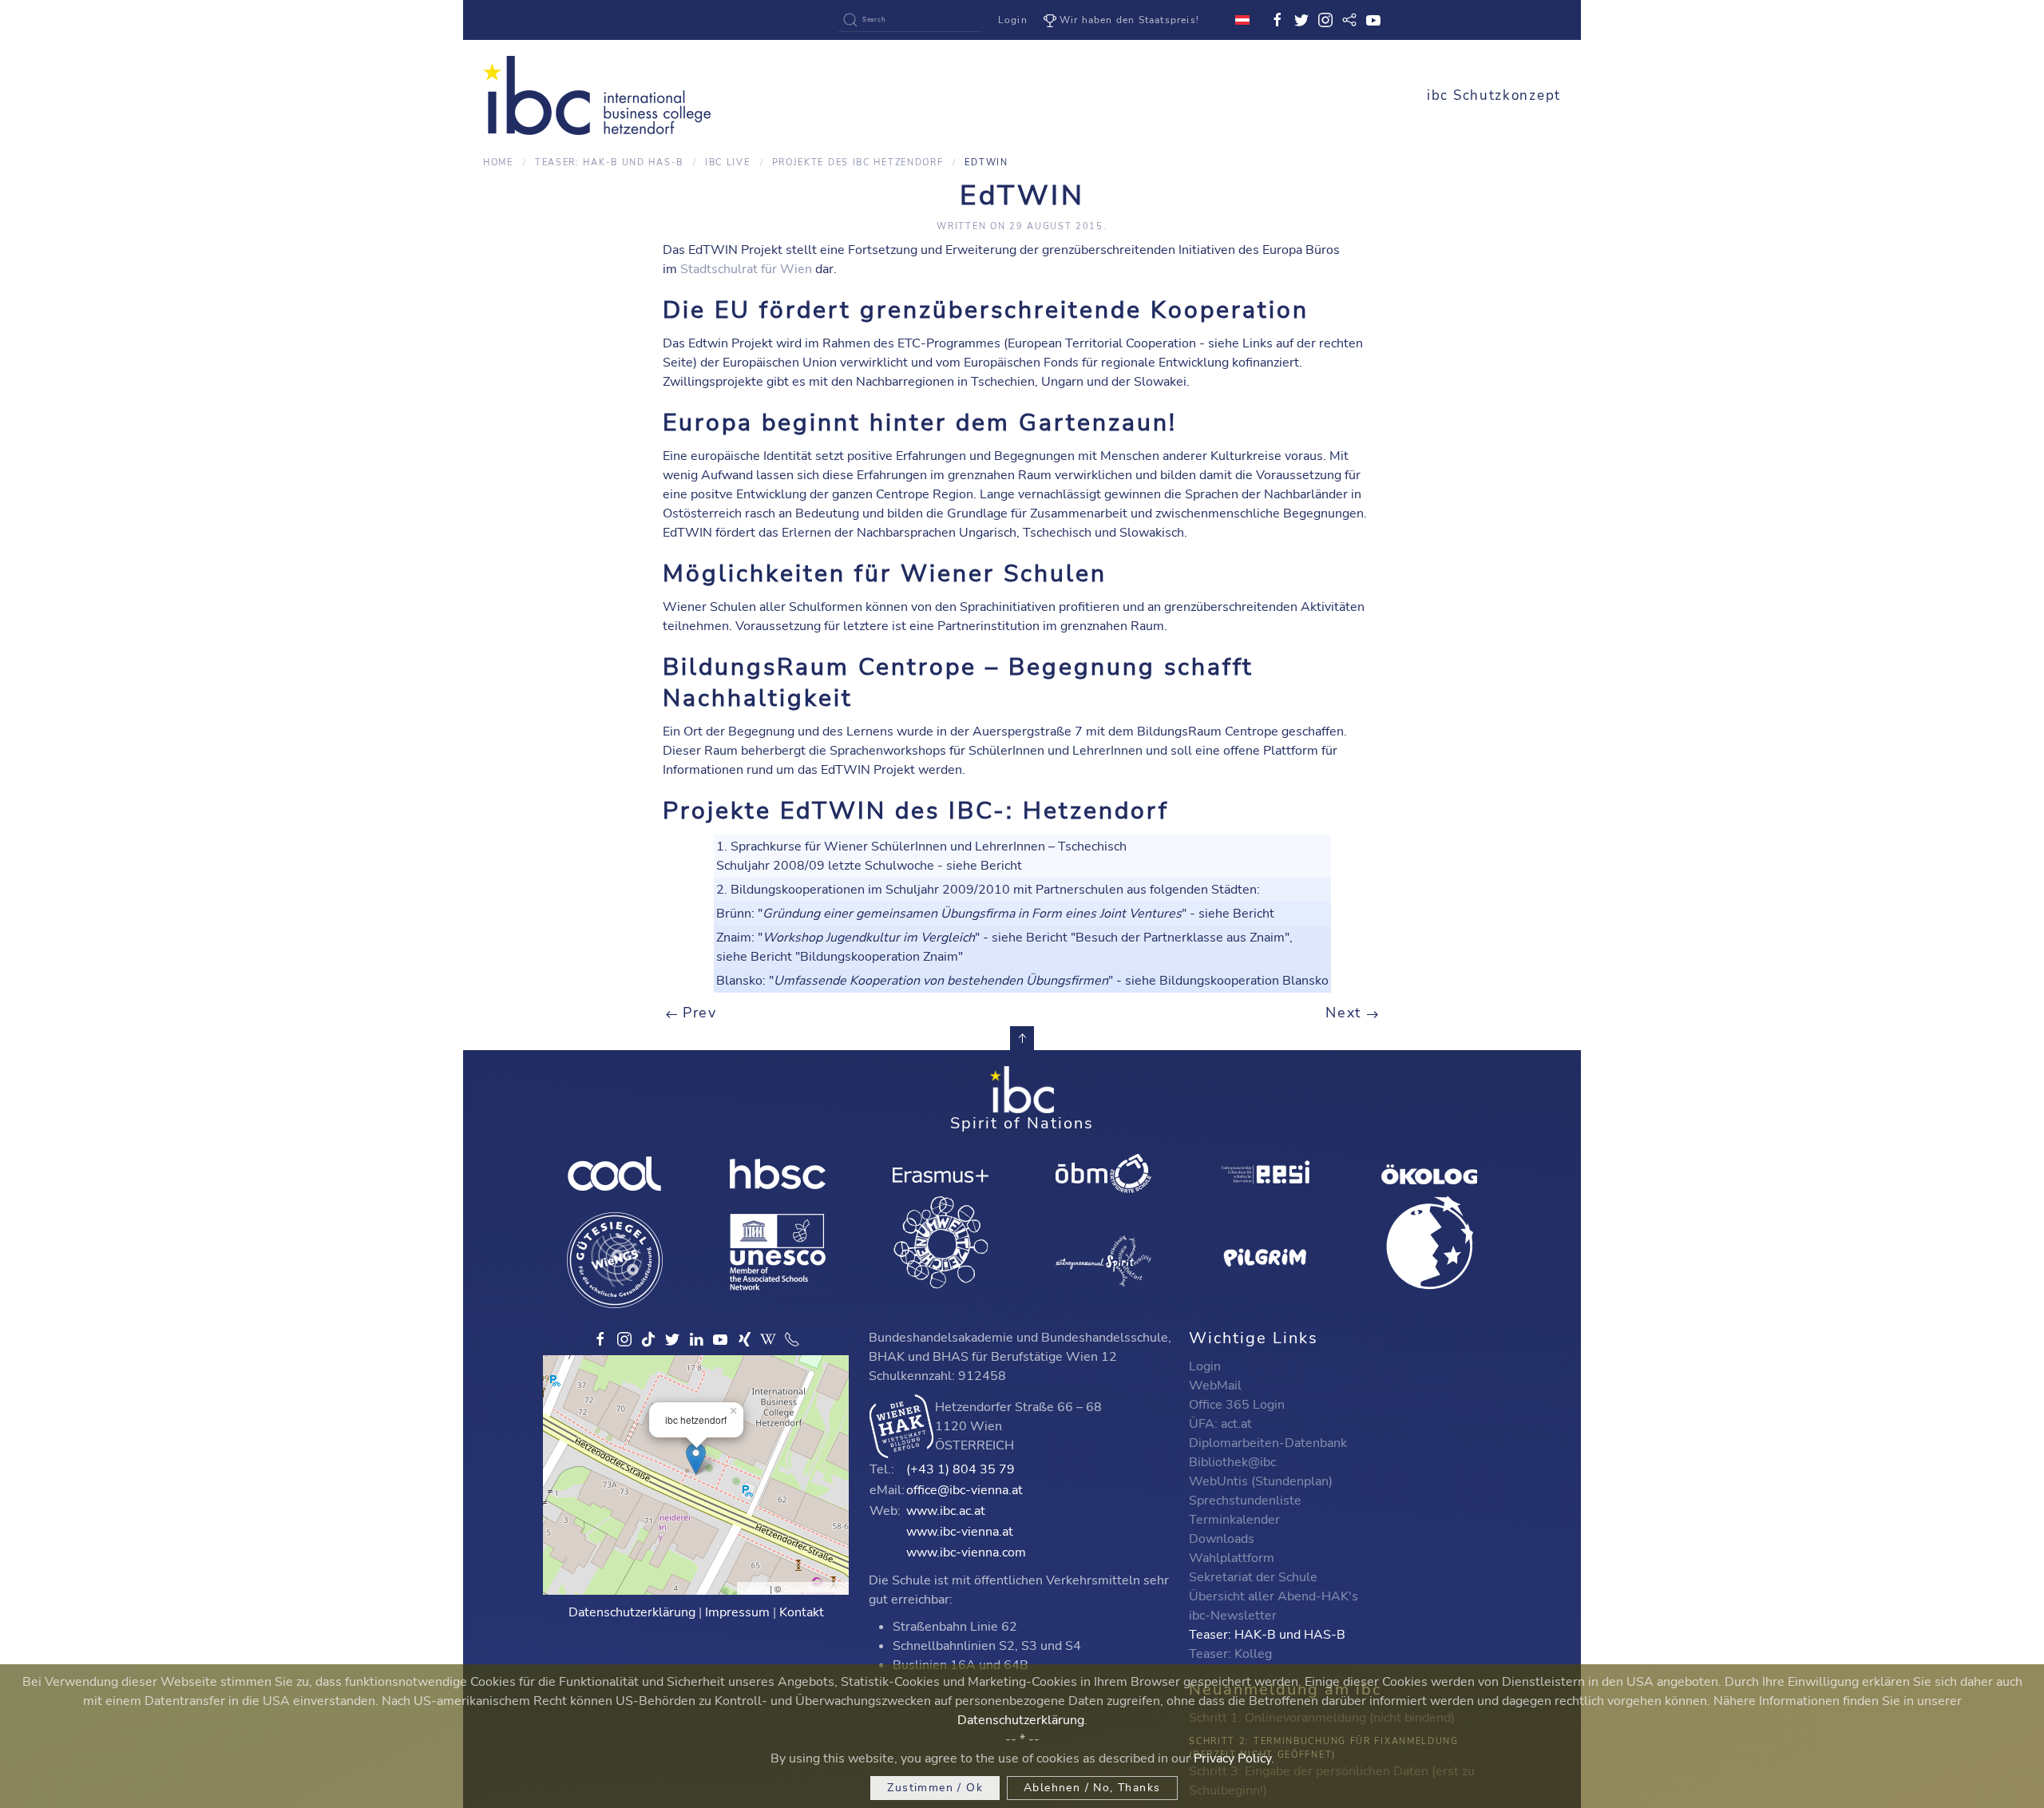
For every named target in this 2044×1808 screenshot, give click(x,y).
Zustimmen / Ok (935, 1788)
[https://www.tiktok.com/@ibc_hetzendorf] (648, 1339)
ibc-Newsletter (1233, 1616)
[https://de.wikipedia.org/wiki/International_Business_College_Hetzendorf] (768, 1339)
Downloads (1222, 1539)
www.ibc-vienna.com (966, 1552)
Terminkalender (1234, 1520)
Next (1346, 1013)
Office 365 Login (1237, 1405)
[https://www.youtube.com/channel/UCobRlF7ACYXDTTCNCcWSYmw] (720, 1339)
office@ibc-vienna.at (965, 1490)
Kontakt (802, 1612)
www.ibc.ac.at (946, 1511)
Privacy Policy (1232, 1758)
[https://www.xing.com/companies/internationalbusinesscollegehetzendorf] (744, 1339)
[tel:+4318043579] (792, 1339)
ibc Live (728, 163)
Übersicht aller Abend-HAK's (1274, 1596)
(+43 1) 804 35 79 (961, 1469)
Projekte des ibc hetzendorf (858, 163)
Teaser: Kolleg (1230, 1654)
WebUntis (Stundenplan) (1261, 1481)
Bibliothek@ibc (1232, 1462)
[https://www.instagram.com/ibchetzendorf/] (624, 1339)
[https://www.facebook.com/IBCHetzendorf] (600, 1339)
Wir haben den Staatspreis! (1129, 20)
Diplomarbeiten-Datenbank (1268, 1443)
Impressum (737, 1612)
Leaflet (754, 1588)
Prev (697, 1013)
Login (1013, 20)
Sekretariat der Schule (1253, 1577)
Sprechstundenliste (1245, 1501)
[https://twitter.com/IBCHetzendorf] (672, 1339)
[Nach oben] (1022, 1038)
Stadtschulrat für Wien (746, 269)
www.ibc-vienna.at (960, 1532)
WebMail (1215, 1386)
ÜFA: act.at (1220, 1424)
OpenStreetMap (814, 1588)
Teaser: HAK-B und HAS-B (609, 163)
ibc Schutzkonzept (1494, 95)
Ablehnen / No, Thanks (1092, 1788)
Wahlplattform (1232, 1558)
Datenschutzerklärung (632, 1612)
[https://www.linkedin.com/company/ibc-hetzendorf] (696, 1339)
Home (498, 163)
